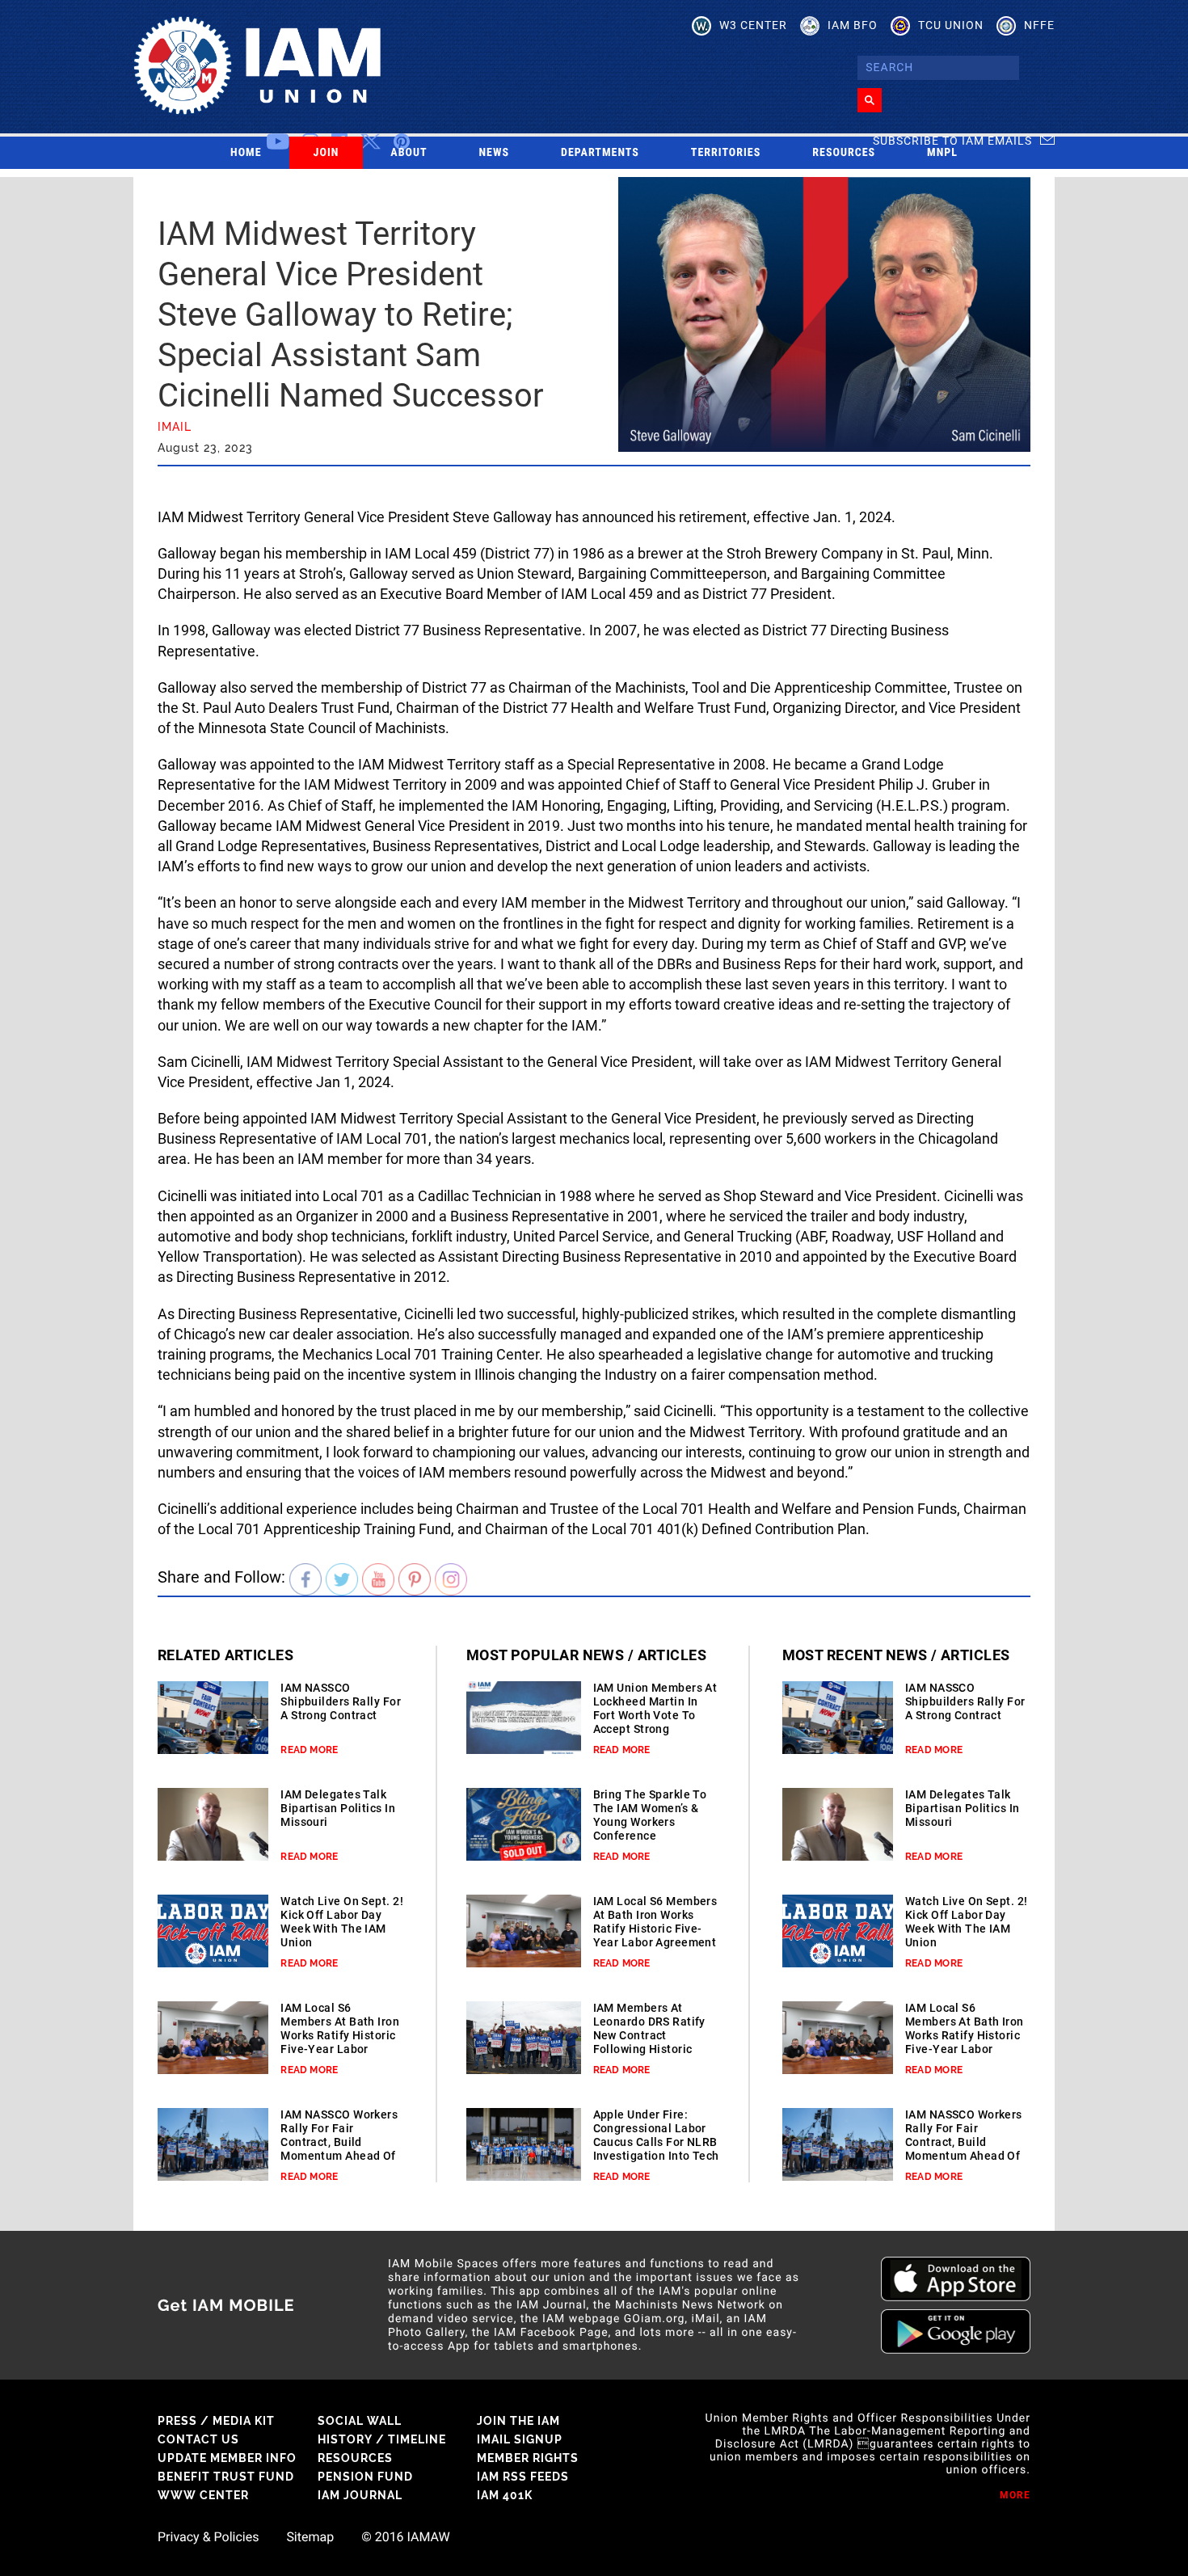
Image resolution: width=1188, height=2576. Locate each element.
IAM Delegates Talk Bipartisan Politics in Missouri (338, 1808)
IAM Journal (360, 2495)
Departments (600, 153)
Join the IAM (518, 2421)
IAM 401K (505, 2495)
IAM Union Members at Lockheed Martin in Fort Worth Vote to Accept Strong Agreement (655, 1715)
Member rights (528, 2458)
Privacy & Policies (208, 2537)
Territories (726, 153)
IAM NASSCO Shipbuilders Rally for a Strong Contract (341, 1701)
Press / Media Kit (216, 2421)
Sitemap (310, 2537)
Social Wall (360, 2421)
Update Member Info (227, 2458)
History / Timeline (382, 2439)
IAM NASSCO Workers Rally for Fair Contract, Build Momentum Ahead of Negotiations (339, 2142)
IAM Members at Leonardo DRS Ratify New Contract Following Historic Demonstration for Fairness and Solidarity (649, 2049)
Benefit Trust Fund (226, 2477)
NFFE (1039, 25)
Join (326, 153)
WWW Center (203, 2495)
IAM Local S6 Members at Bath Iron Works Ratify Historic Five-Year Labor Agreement (340, 2035)
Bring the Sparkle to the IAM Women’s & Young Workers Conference (650, 1815)
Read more (309, 1750)
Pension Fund (365, 2477)
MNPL (942, 153)
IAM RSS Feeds (523, 2477)
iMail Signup (520, 2439)
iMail (175, 427)
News (495, 153)
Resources (844, 153)
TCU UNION (951, 25)
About (409, 153)
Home (246, 153)
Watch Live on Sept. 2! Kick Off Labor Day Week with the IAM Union (342, 1922)
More (1015, 2495)
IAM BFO (853, 25)
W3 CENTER (753, 25)
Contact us (198, 2439)
